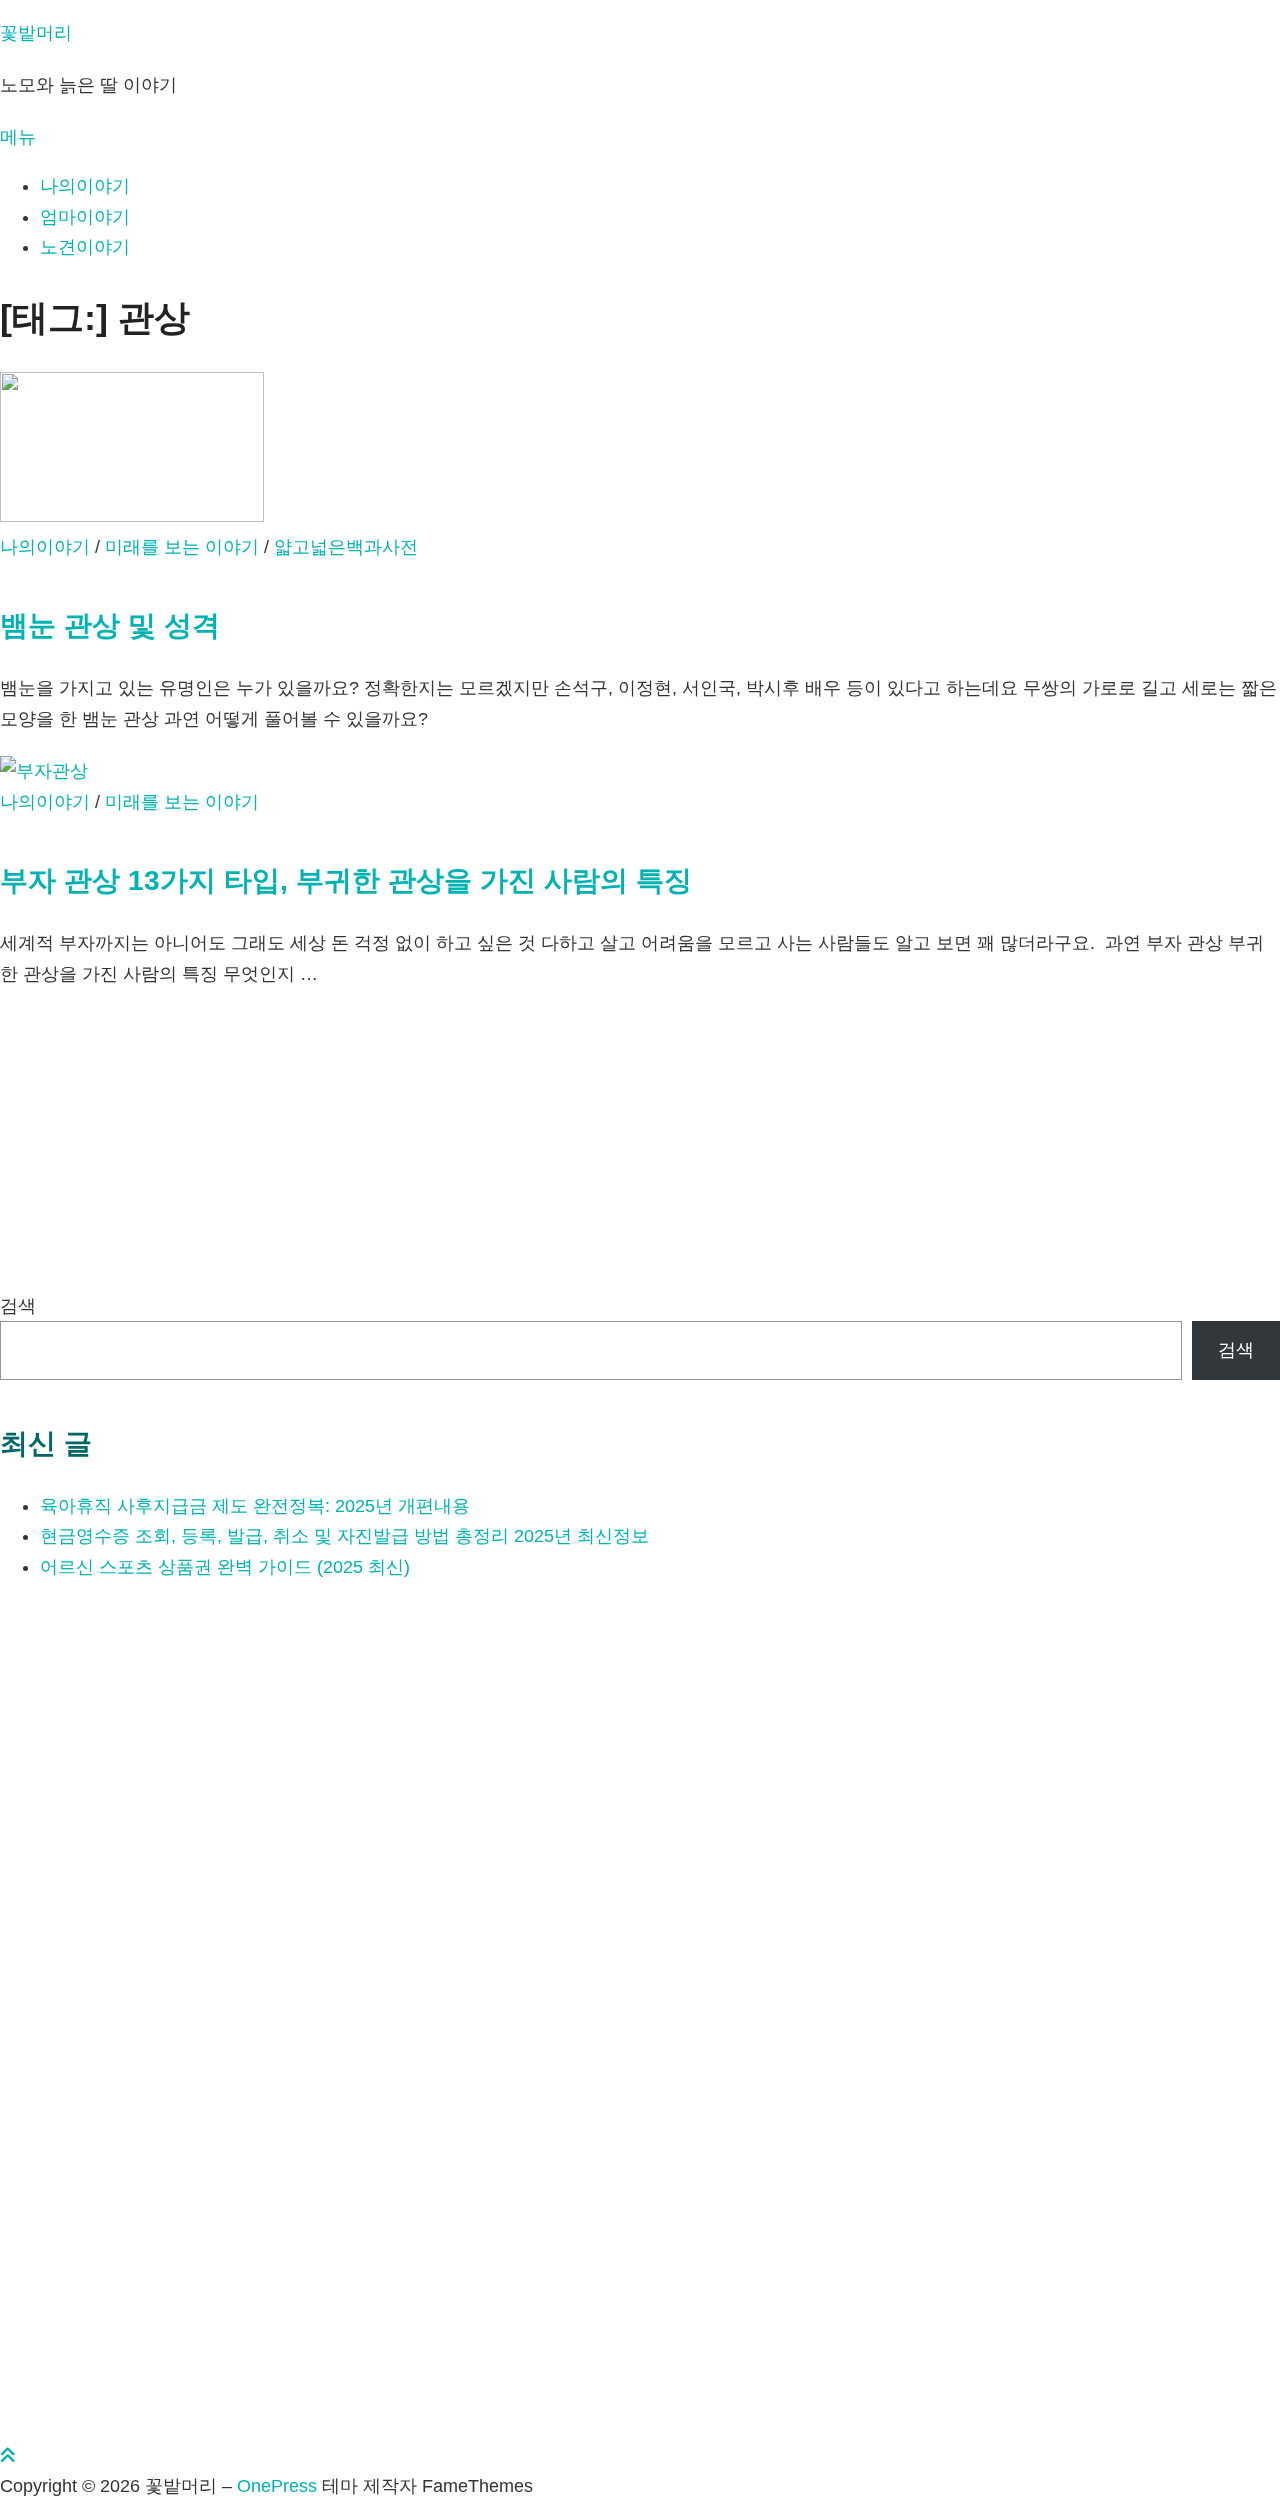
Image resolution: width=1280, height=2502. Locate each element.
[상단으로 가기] (8, 2456)
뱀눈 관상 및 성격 (110, 625)
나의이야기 (85, 186)
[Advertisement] (600, 1151)
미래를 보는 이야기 (182, 547)
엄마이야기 (85, 217)
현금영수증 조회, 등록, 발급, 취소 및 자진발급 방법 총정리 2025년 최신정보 (344, 1536)
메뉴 (18, 137)
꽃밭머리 (36, 33)
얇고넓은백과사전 (346, 547)
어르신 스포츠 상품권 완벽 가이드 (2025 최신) (225, 1567)
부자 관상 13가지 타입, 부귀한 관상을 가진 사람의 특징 (346, 880)
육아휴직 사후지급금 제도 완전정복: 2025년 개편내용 (255, 1506)
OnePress (277, 2486)
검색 (18, 1306)
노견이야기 (85, 247)
